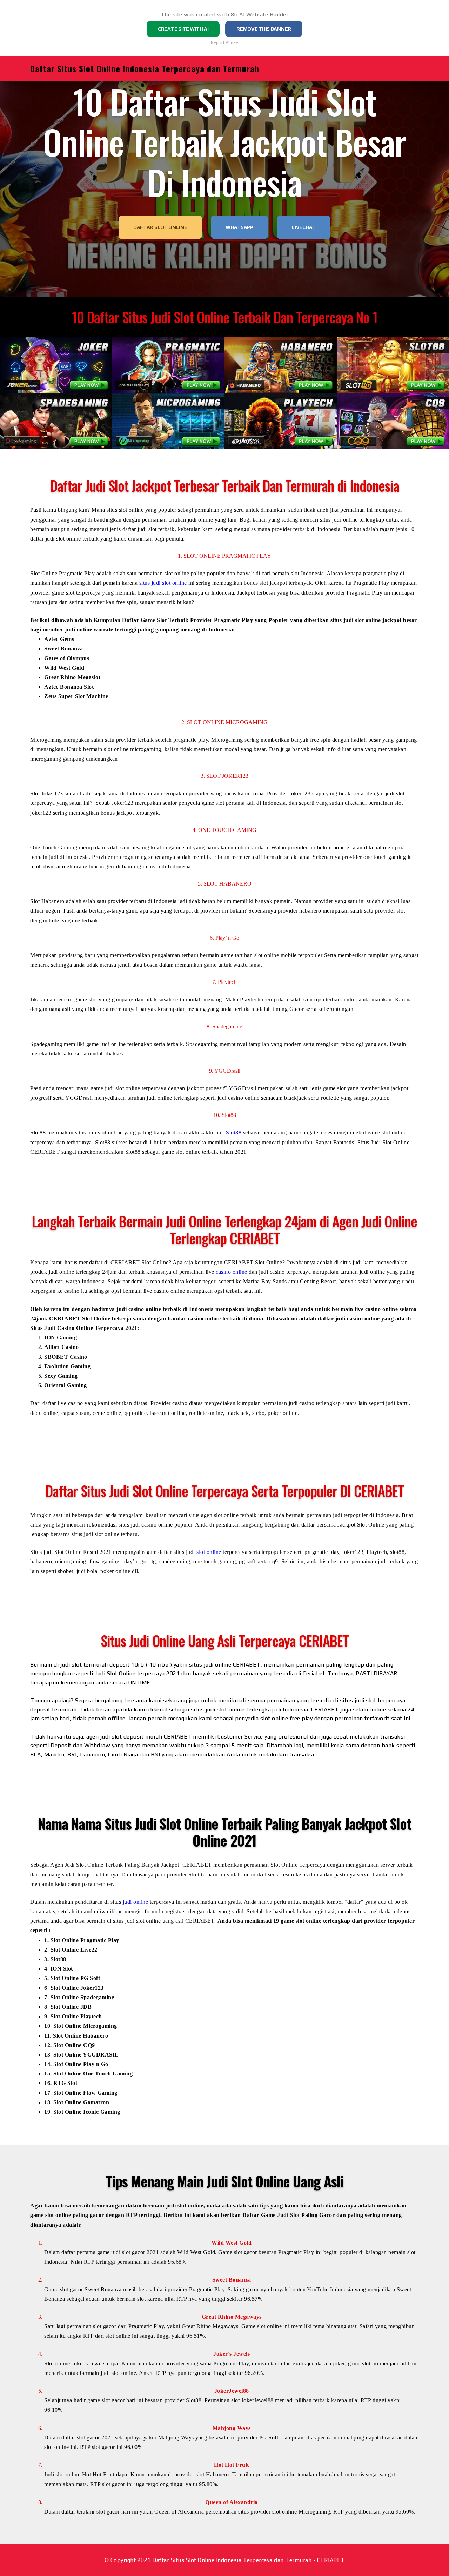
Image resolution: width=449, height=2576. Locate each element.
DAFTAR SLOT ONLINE (160, 227)
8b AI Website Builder (260, 15)
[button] (56, 365)
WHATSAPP (239, 227)
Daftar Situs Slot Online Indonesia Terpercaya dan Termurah (145, 68)
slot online (209, 1552)
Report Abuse (224, 42)
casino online (232, 1272)
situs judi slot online (163, 583)
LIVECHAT (304, 227)
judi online (136, 1902)
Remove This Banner (264, 29)
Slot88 (234, 1133)
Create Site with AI (183, 29)
